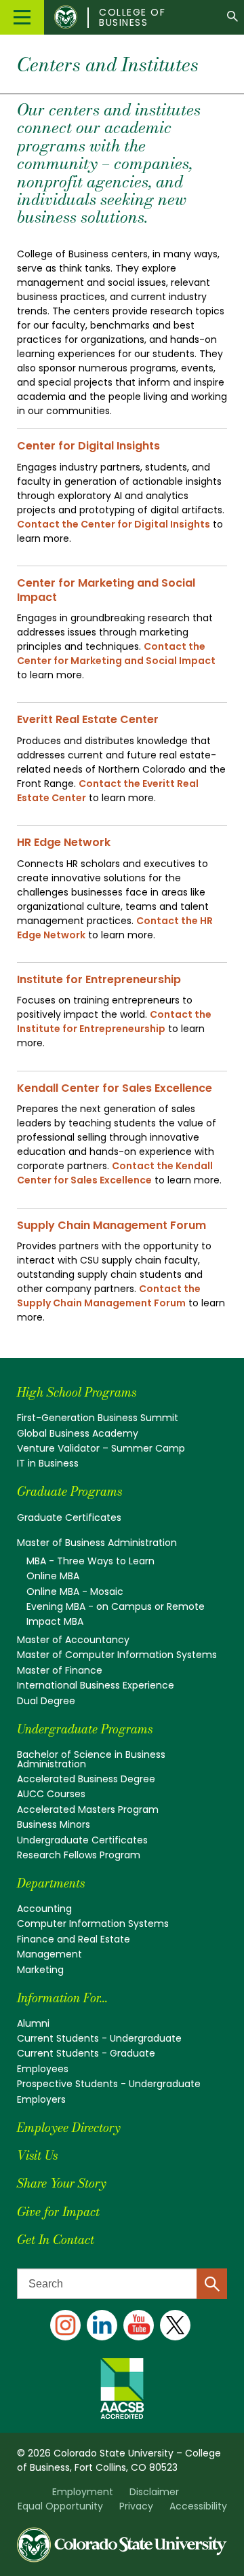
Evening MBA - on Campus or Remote (116, 1606)
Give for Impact (58, 2212)
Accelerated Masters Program (88, 1809)
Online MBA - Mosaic (75, 1591)
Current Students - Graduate (86, 2053)
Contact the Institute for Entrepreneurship (114, 1022)
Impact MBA (55, 1621)
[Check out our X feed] (175, 2325)
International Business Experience (96, 1685)
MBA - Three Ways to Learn (90, 1561)
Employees (43, 2069)
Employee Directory (68, 2128)
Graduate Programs (69, 1491)
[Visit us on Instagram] (65, 2325)
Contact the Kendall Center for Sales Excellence (115, 1173)
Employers (41, 2099)
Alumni (33, 2023)
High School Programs (77, 1392)
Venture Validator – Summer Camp (101, 1448)
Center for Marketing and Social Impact (106, 590)
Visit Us (37, 2155)
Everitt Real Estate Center (88, 719)
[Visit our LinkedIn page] (102, 2325)
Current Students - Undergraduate (99, 2038)
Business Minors (54, 1824)
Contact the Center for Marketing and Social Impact (116, 654)
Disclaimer (154, 2492)
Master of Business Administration (97, 1543)
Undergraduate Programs (85, 1729)
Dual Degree (46, 1701)
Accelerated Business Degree (86, 1779)
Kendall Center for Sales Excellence (115, 1088)
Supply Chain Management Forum (111, 1225)
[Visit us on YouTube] (139, 2325)
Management (49, 1954)
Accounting (44, 1909)
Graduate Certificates (69, 1517)
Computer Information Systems (93, 1924)
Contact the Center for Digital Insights (114, 524)
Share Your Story (61, 2183)
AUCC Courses (51, 1794)
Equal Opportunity (60, 2506)
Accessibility (198, 2506)
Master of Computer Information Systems (117, 1655)
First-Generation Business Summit (98, 1418)
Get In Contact (56, 2240)
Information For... (62, 1998)
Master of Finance (60, 1670)
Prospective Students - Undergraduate (109, 2084)
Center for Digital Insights (88, 446)
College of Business (132, 18)
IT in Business (48, 1463)
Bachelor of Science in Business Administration (91, 1759)
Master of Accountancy (73, 1640)
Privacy (136, 2506)
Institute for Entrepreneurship (99, 979)
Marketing (40, 1970)
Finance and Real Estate (74, 1939)
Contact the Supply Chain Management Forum (109, 1296)
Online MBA (53, 1576)
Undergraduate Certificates (82, 1840)
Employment (83, 2492)
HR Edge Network (64, 842)
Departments (51, 1883)
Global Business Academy (78, 1433)
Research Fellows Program (79, 1855)
